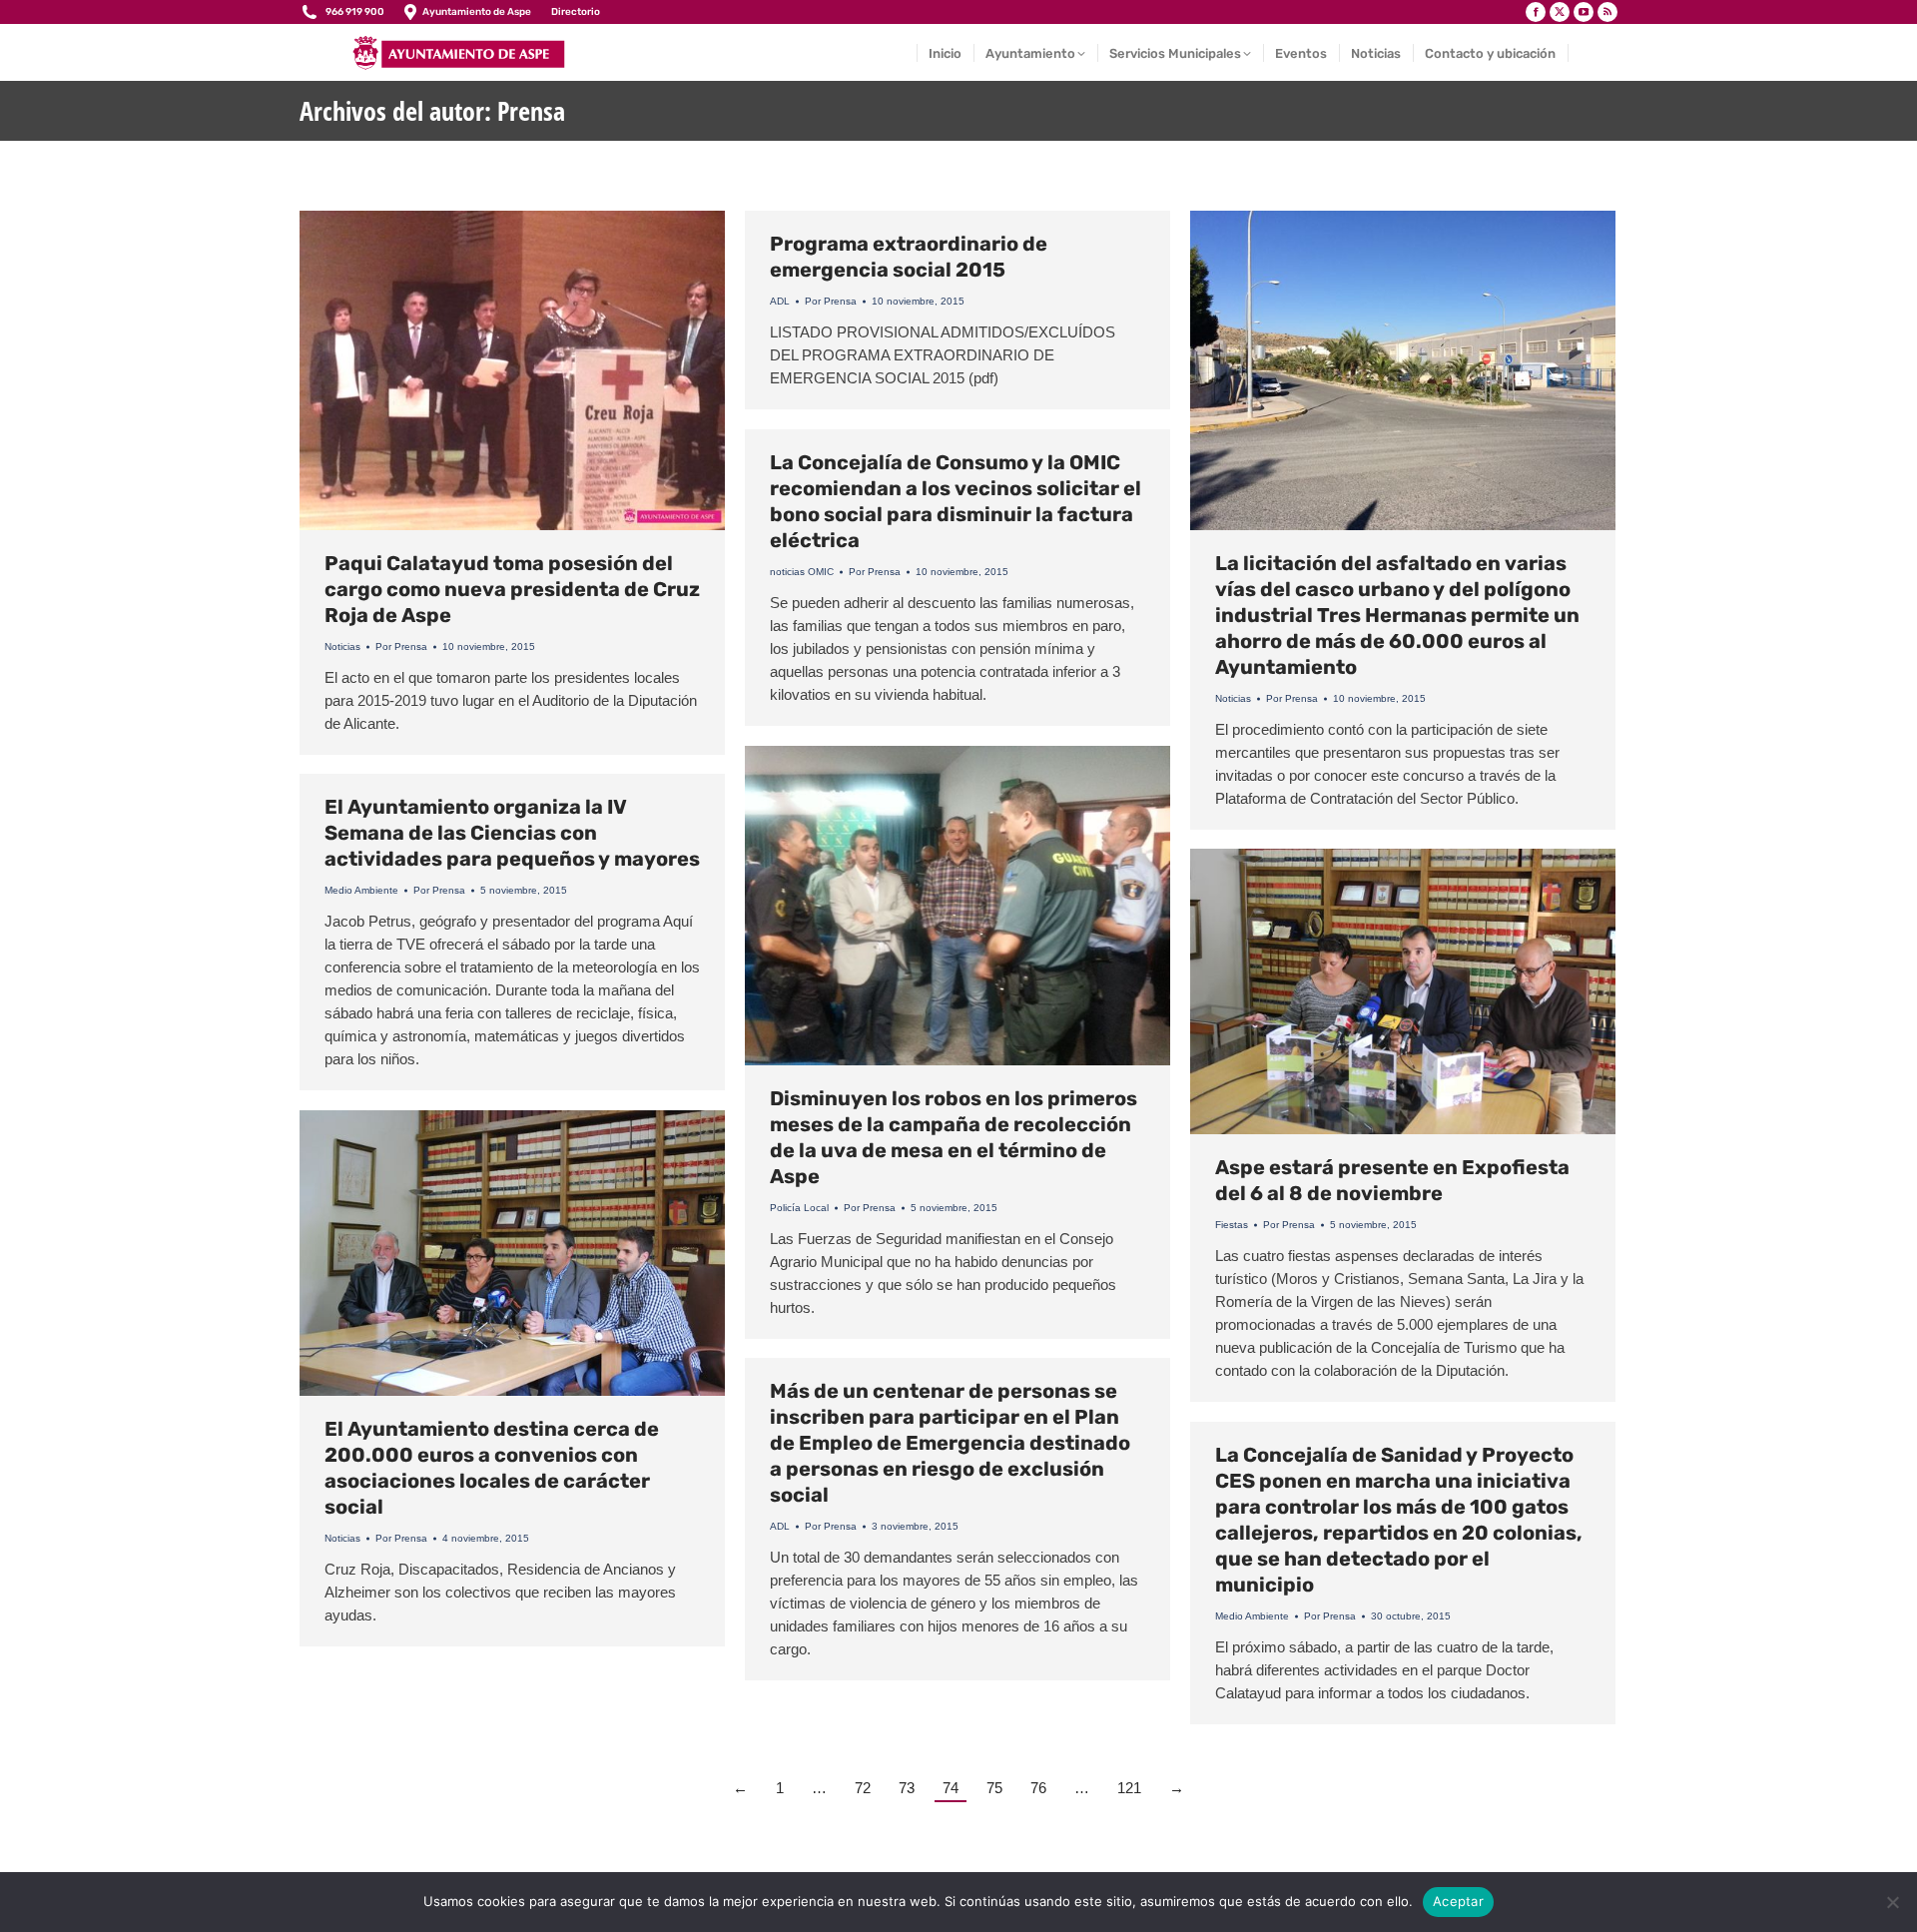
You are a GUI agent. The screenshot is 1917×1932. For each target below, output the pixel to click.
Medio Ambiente (361, 890)
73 (907, 1788)
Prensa (531, 111)
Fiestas (1232, 1225)
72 (863, 1788)
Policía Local (799, 1208)
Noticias (342, 646)
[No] (1892, 1902)
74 (951, 1788)
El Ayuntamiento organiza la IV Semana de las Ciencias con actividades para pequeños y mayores (512, 833)
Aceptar (1458, 1901)
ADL (780, 301)
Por (401, 646)
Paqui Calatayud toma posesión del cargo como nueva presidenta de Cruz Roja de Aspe (512, 589)
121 (1129, 1788)
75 (994, 1788)
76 (1038, 1788)
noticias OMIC (802, 572)
